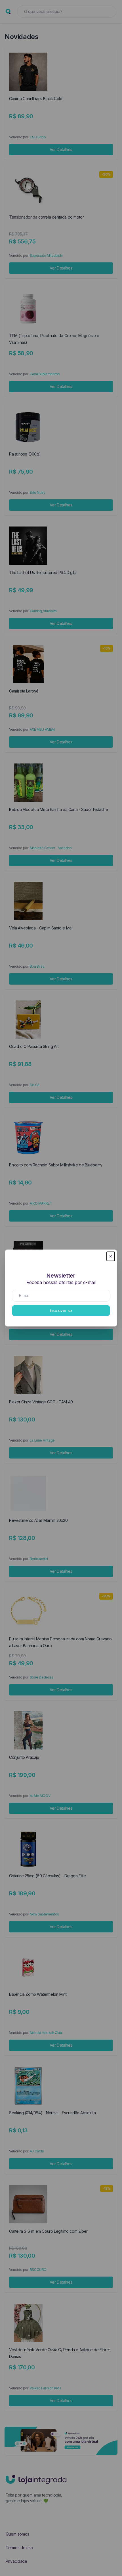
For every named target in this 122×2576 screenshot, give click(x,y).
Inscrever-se (61, 1310)
